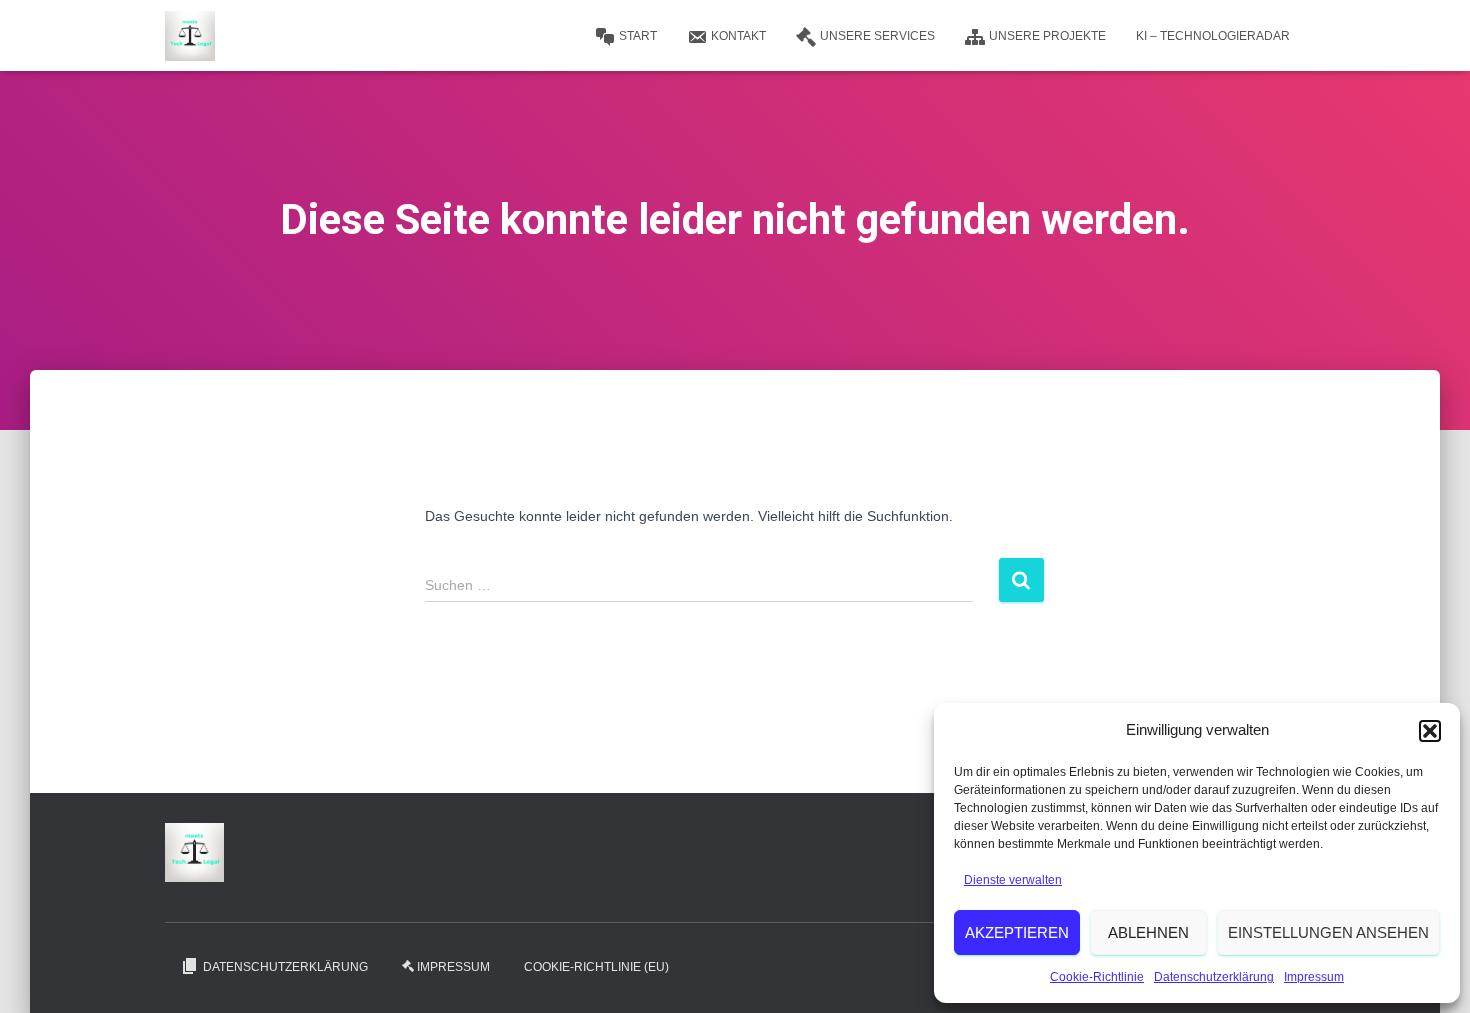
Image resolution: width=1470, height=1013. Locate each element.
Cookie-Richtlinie (1097, 977)
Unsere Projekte (1047, 36)
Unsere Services (877, 36)
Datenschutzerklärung (1214, 977)
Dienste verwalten (1013, 880)
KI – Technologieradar (1213, 36)
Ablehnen (1148, 932)
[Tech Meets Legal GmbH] (190, 36)
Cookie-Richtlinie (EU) (596, 967)
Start (638, 36)
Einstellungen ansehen (1328, 932)
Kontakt (738, 36)
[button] (1430, 731)
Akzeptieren (1017, 932)
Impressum (1314, 977)
